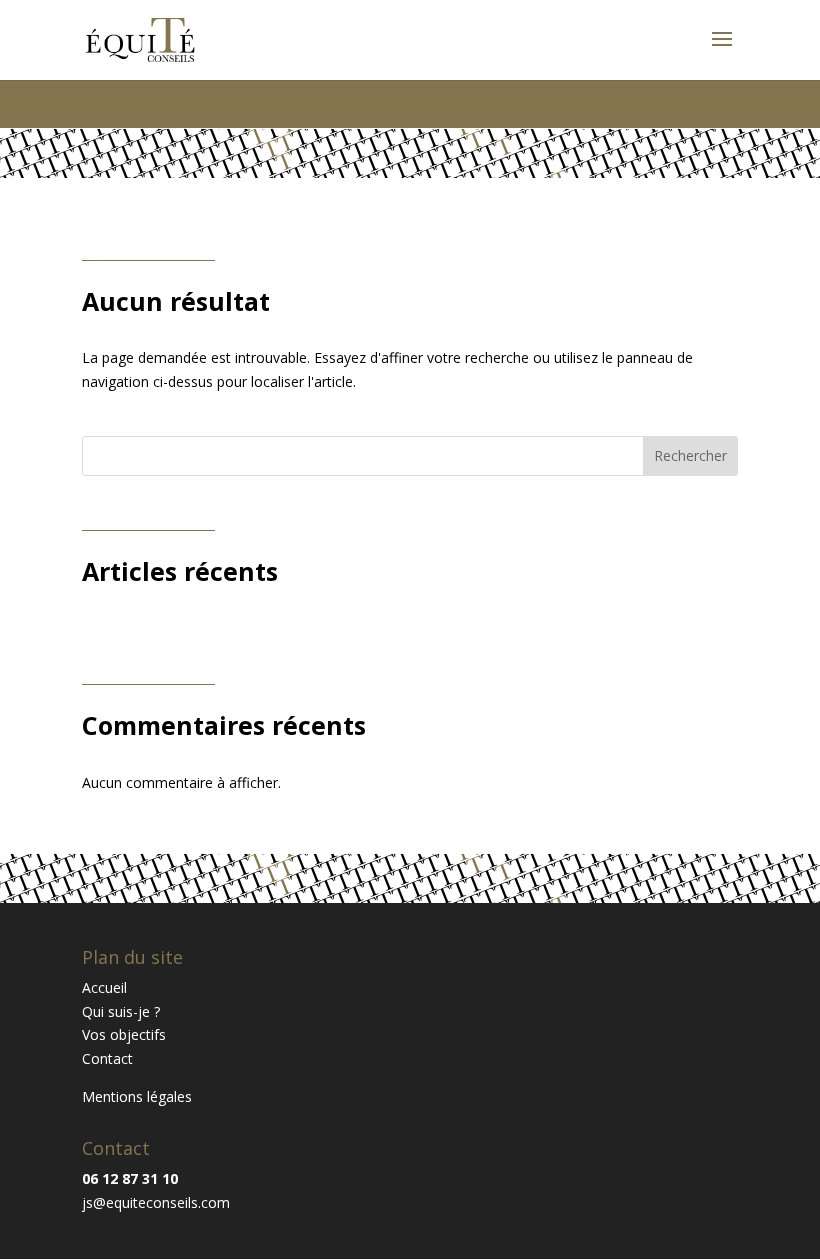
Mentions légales (137, 1096)
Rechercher (690, 455)
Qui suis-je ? (121, 1011)
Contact (107, 1058)
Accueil (104, 987)
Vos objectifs (124, 1034)
